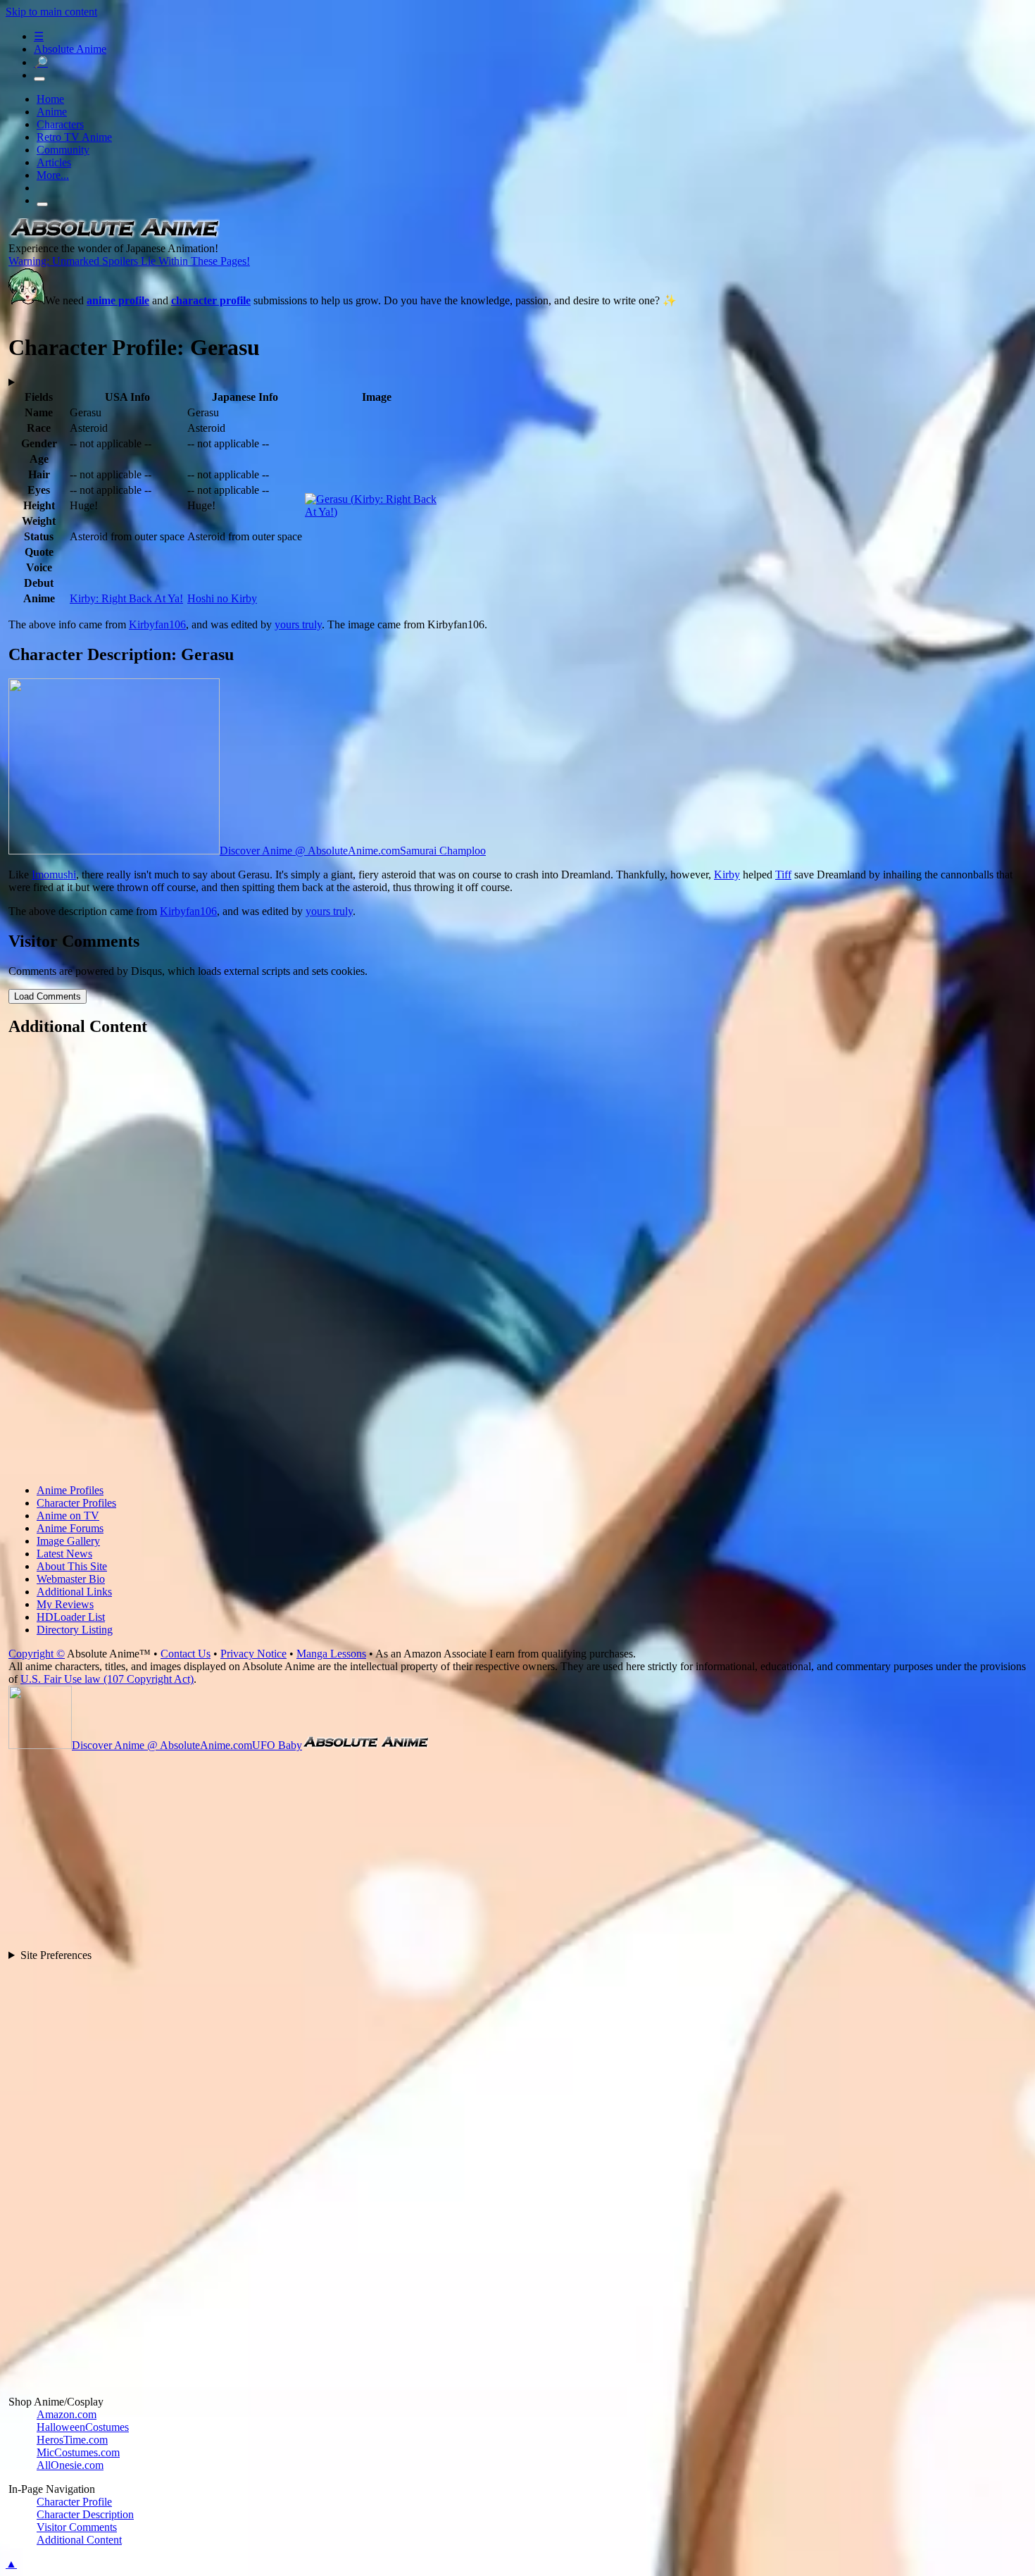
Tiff (783, 875)
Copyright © (37, 1654)
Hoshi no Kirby (222, 598)
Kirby (727, 875)
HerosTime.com (72, 2440)
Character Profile (74, 2502)
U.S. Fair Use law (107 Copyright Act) (107, 1679)
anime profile (118, 300)
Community (63, 150)
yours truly (298, 624)
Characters (60, 124)
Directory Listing (75, 1630)
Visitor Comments (77, 2527)
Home (50, 99)
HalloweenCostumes (83, 2427)
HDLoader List (71, 1617)
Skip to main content (51, 12)
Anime (52, 112)
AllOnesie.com (70, 2465)
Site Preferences (56, 1955)
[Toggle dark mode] (39, 79)
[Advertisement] (431, 1262)
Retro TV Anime (74, 137)
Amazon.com (67, 2414)
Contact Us (186, 1654)
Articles (54, 162)
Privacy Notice (253, 1654)
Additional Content (79, 2540)
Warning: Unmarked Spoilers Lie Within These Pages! (129, 261)
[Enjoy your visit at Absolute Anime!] (114, 236)
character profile (211, 300)
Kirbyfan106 (157, 624)
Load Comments (48, 996)
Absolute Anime (70, 49)
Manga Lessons (331, 1654)
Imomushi (54, 875)
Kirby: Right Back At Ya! (126, 598)
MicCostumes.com (78, 2452)
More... (53, 175)
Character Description (85, 2514)
